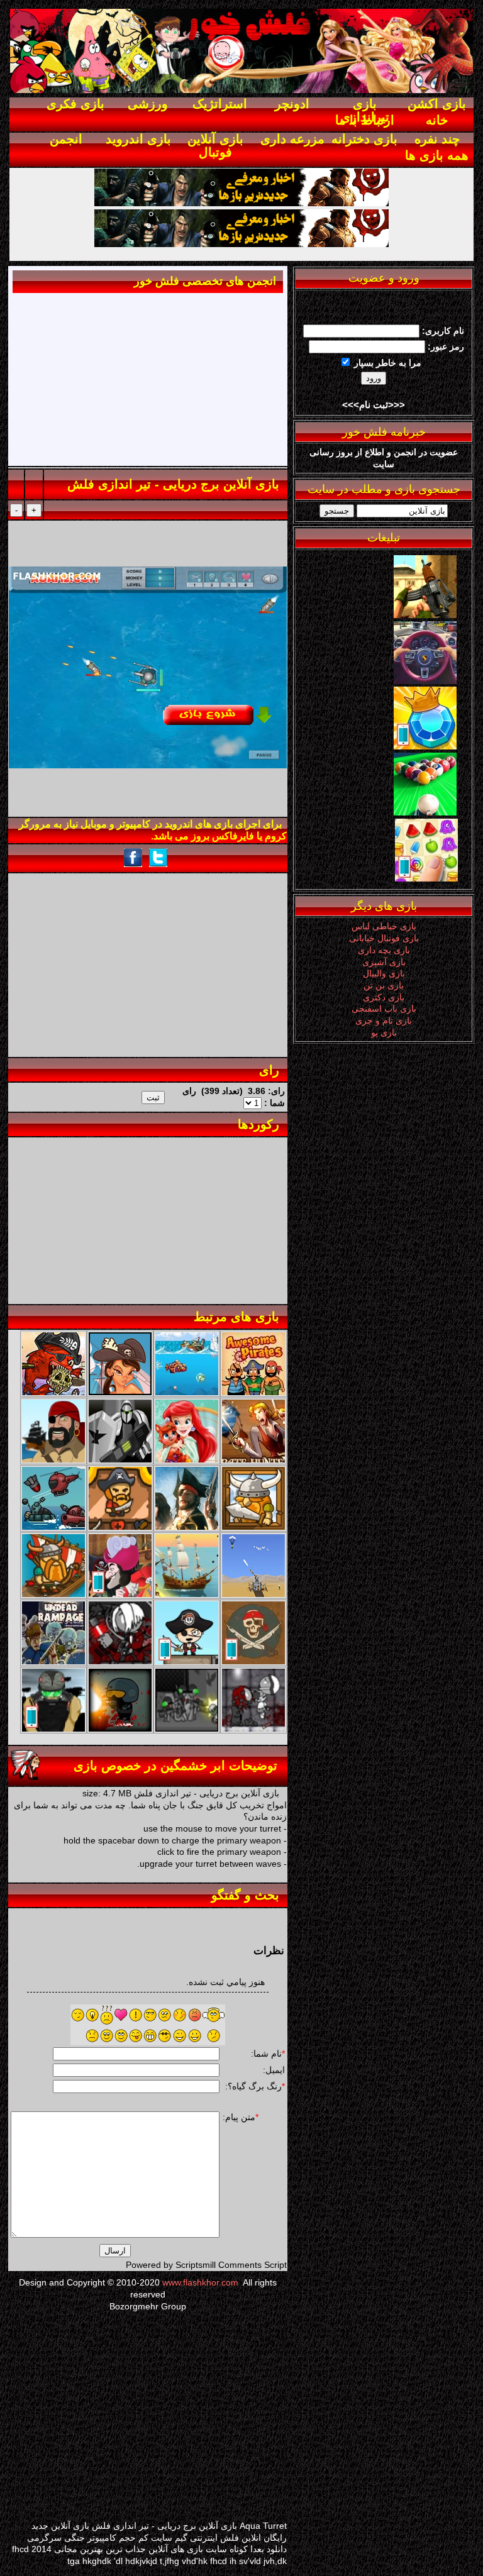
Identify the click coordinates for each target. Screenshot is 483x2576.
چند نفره (437, 139)
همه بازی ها (437, 155)
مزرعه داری (292, 139)
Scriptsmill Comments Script (231, 2265)
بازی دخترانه (364, 139)
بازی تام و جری (384, 1020)
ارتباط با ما (365, 120)
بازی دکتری (384, 997)
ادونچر (292, 104)
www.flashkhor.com (200, 2282)
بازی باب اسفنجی (384, 1009)
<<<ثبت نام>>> (374, 405)
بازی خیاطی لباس (384, 926)
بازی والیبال (384, 973)
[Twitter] (425, 681)
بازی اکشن (437, 104)
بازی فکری (75, 104)
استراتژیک (220, 104)
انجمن (66, 139)
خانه (437, 120)
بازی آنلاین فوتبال (215, 146)
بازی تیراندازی (365, 110)
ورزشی (148, 104)
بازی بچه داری (384, 950)
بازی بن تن (384, 985)
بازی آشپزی (384, 962)
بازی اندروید (138, 139)
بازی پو (384, 1032)
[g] (425, 615)
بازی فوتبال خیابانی (384, 938)
